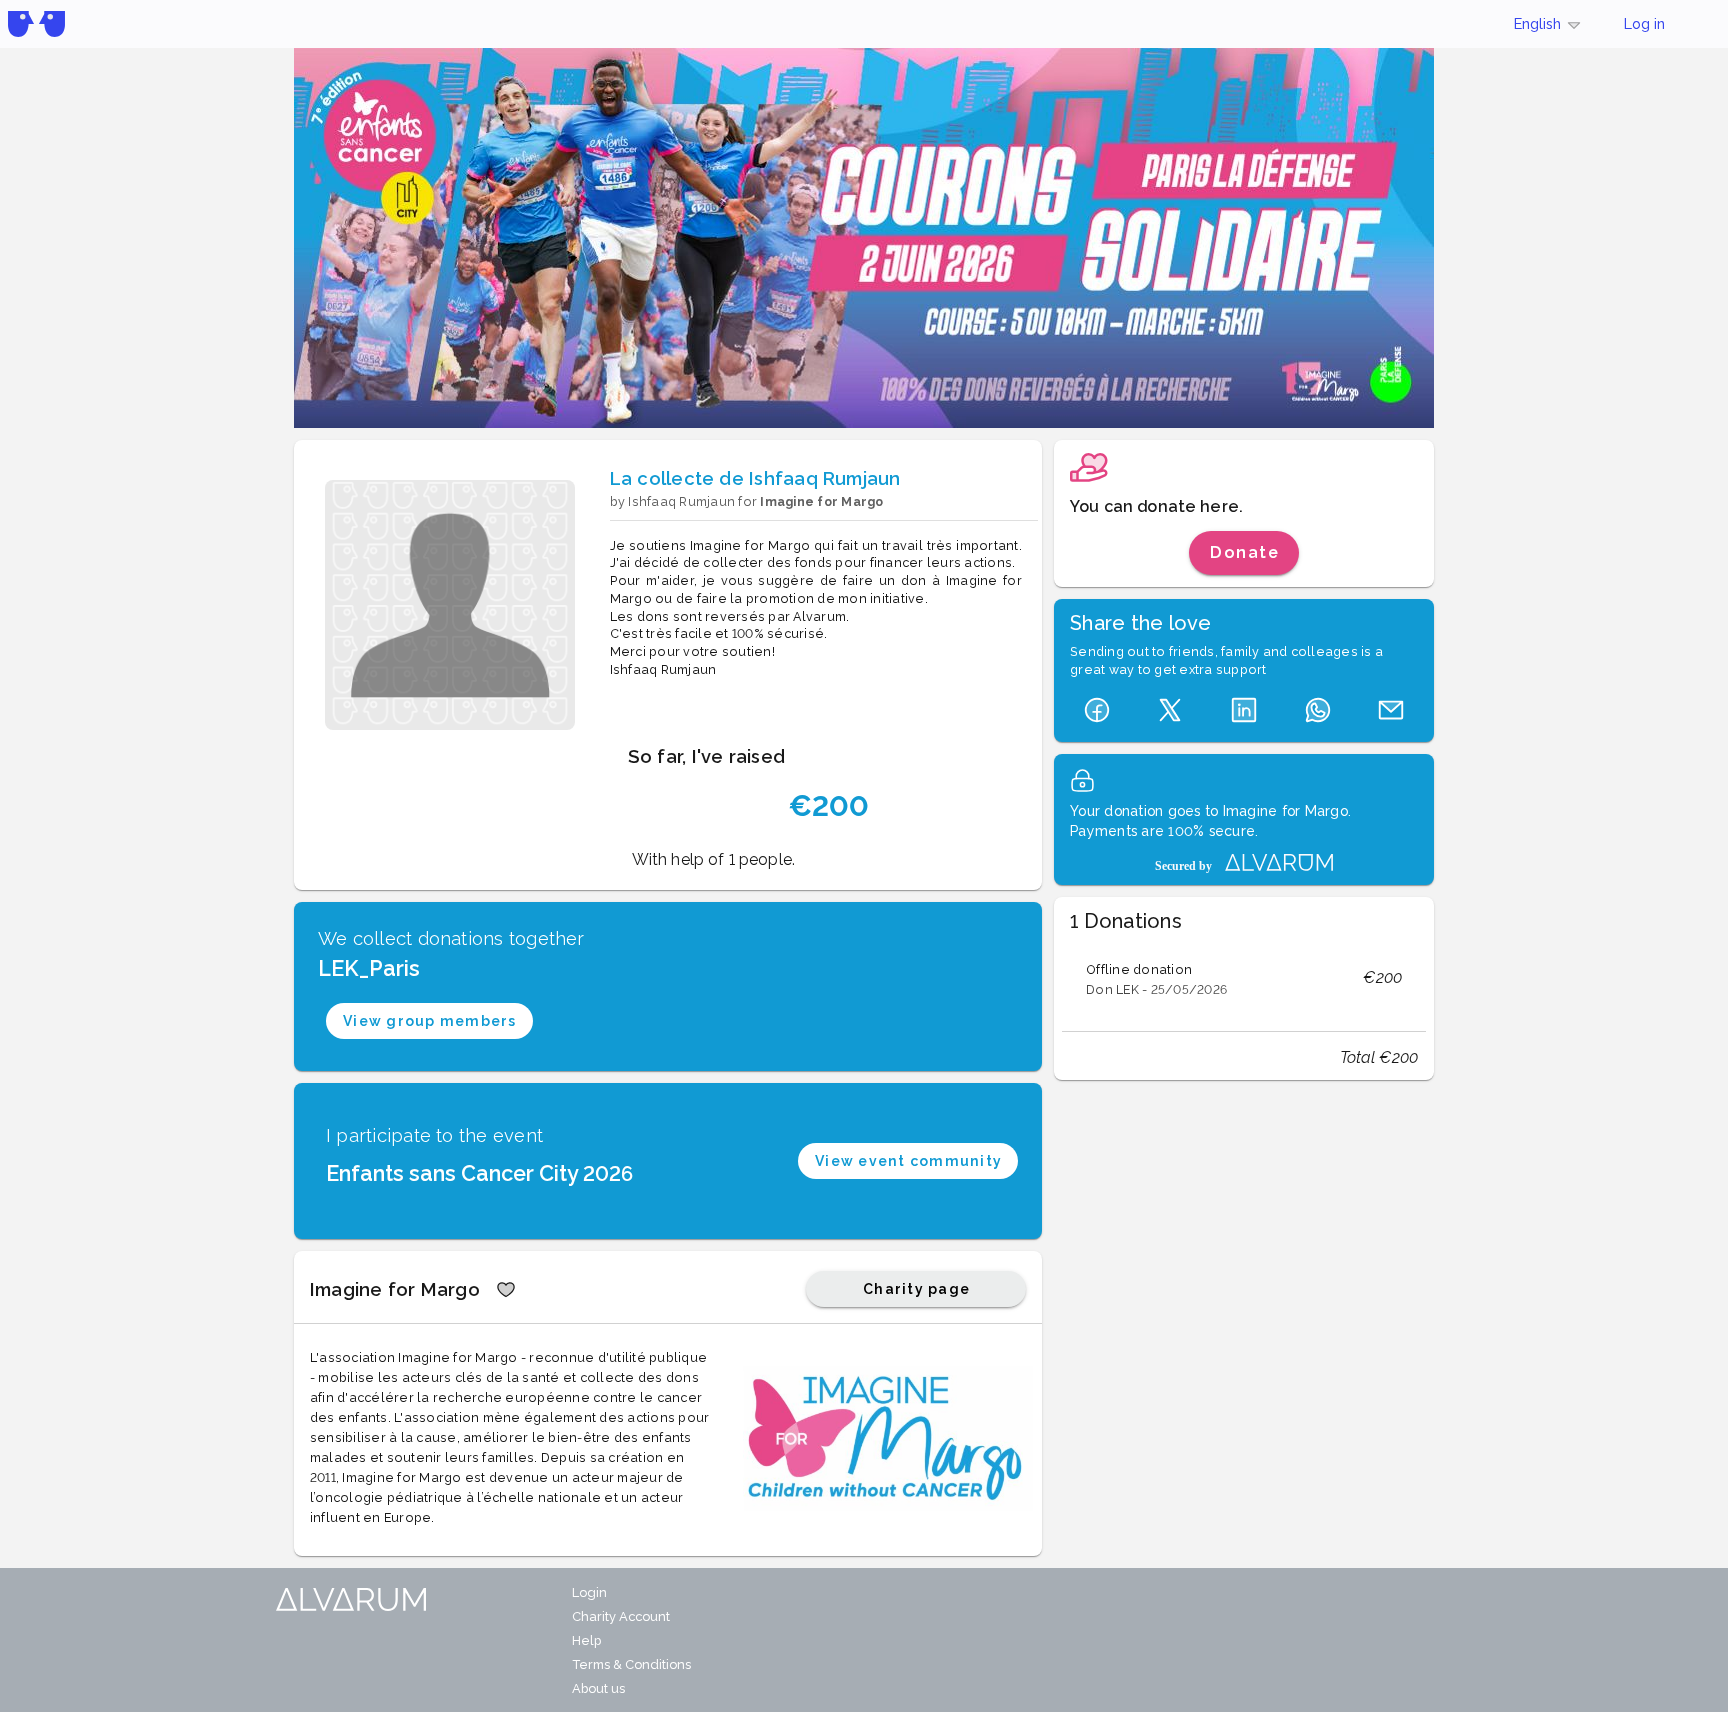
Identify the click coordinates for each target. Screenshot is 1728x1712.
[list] (1244, 978)
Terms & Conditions (631, 1664)
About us (598, 1688)
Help (586, 1640)
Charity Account (621, 1616)
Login (589, 1592)
